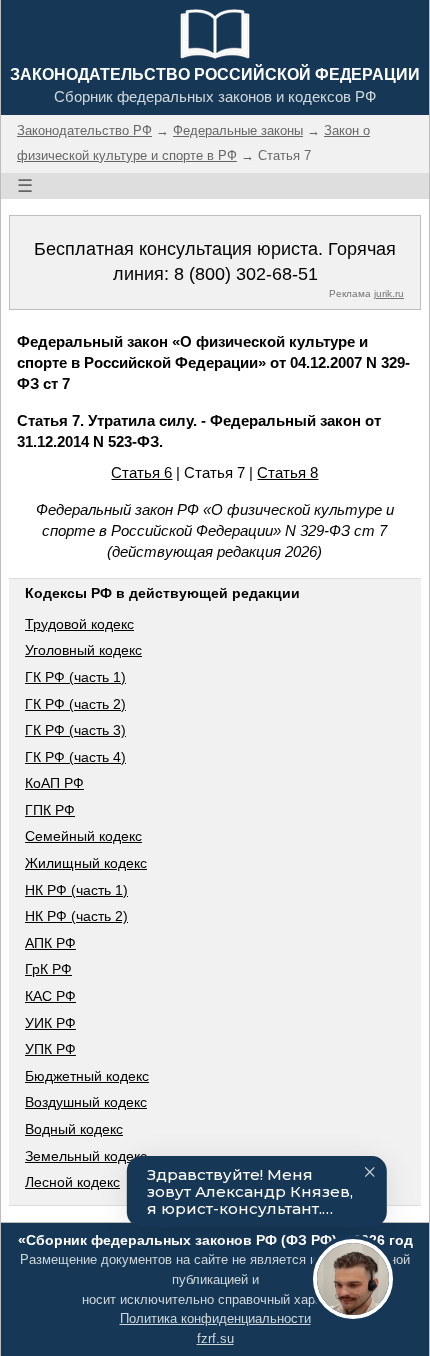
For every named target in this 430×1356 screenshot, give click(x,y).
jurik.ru (389, 293)
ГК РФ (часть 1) (75, 677)
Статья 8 (287, 472)
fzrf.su (215, 1338)
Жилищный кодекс (86, 863)
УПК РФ (50, 1049)
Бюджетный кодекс (87, 1076)
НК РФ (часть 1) (76, 890)
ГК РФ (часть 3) (75, 730)
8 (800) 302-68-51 (246, 274)
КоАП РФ (54, 783)
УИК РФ (50, 1023)
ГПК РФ (50, 810)
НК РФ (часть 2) (76, 916)
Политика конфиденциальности (215, 1318)
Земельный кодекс (86, 1156)
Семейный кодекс (83, 836)
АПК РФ (50, 943)
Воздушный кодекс (86, 1102)
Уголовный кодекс (83, 650)
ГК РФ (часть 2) (75, 704)
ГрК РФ (48, 969)
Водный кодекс (74, 1129)
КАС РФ (50, 996)
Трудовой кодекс (79, 624)
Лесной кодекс (72, 1182)
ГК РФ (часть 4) (75, 757)
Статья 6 (141, 472)
